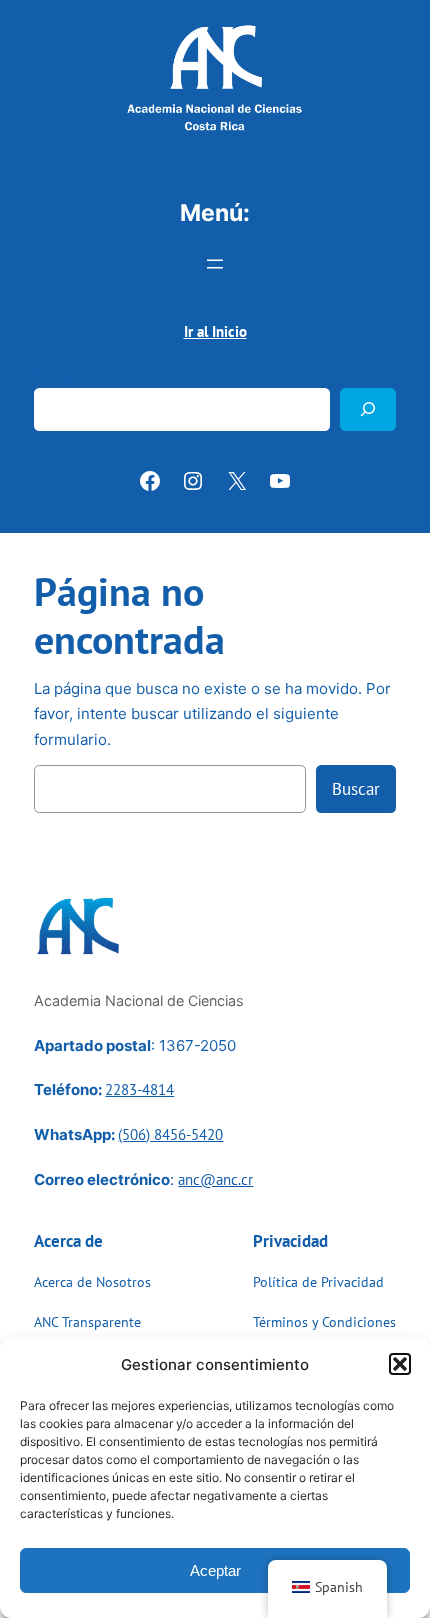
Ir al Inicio (215, 331)
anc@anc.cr (215, 1179)
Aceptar (215, 1570)
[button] (400, 1364)
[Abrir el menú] (215, 264)
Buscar (57, 374)
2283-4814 (139, 1089)
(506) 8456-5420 (170, 1134)
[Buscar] (368, 409)
